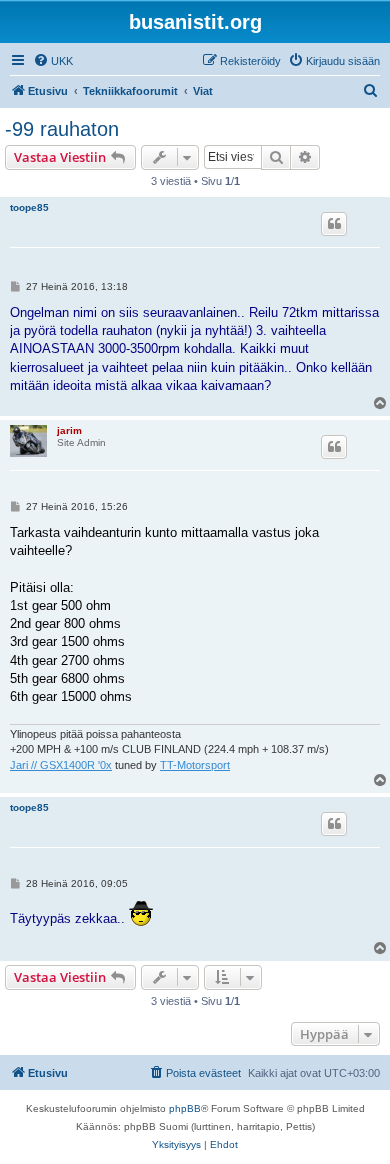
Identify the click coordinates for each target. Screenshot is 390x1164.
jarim (69, 430)
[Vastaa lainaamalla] (334, 224)
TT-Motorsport (195, 765)
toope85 (29, 207)
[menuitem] (53, 61)
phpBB (185, 1108)
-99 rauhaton (62, 129)
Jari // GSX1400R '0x (61, 765)
